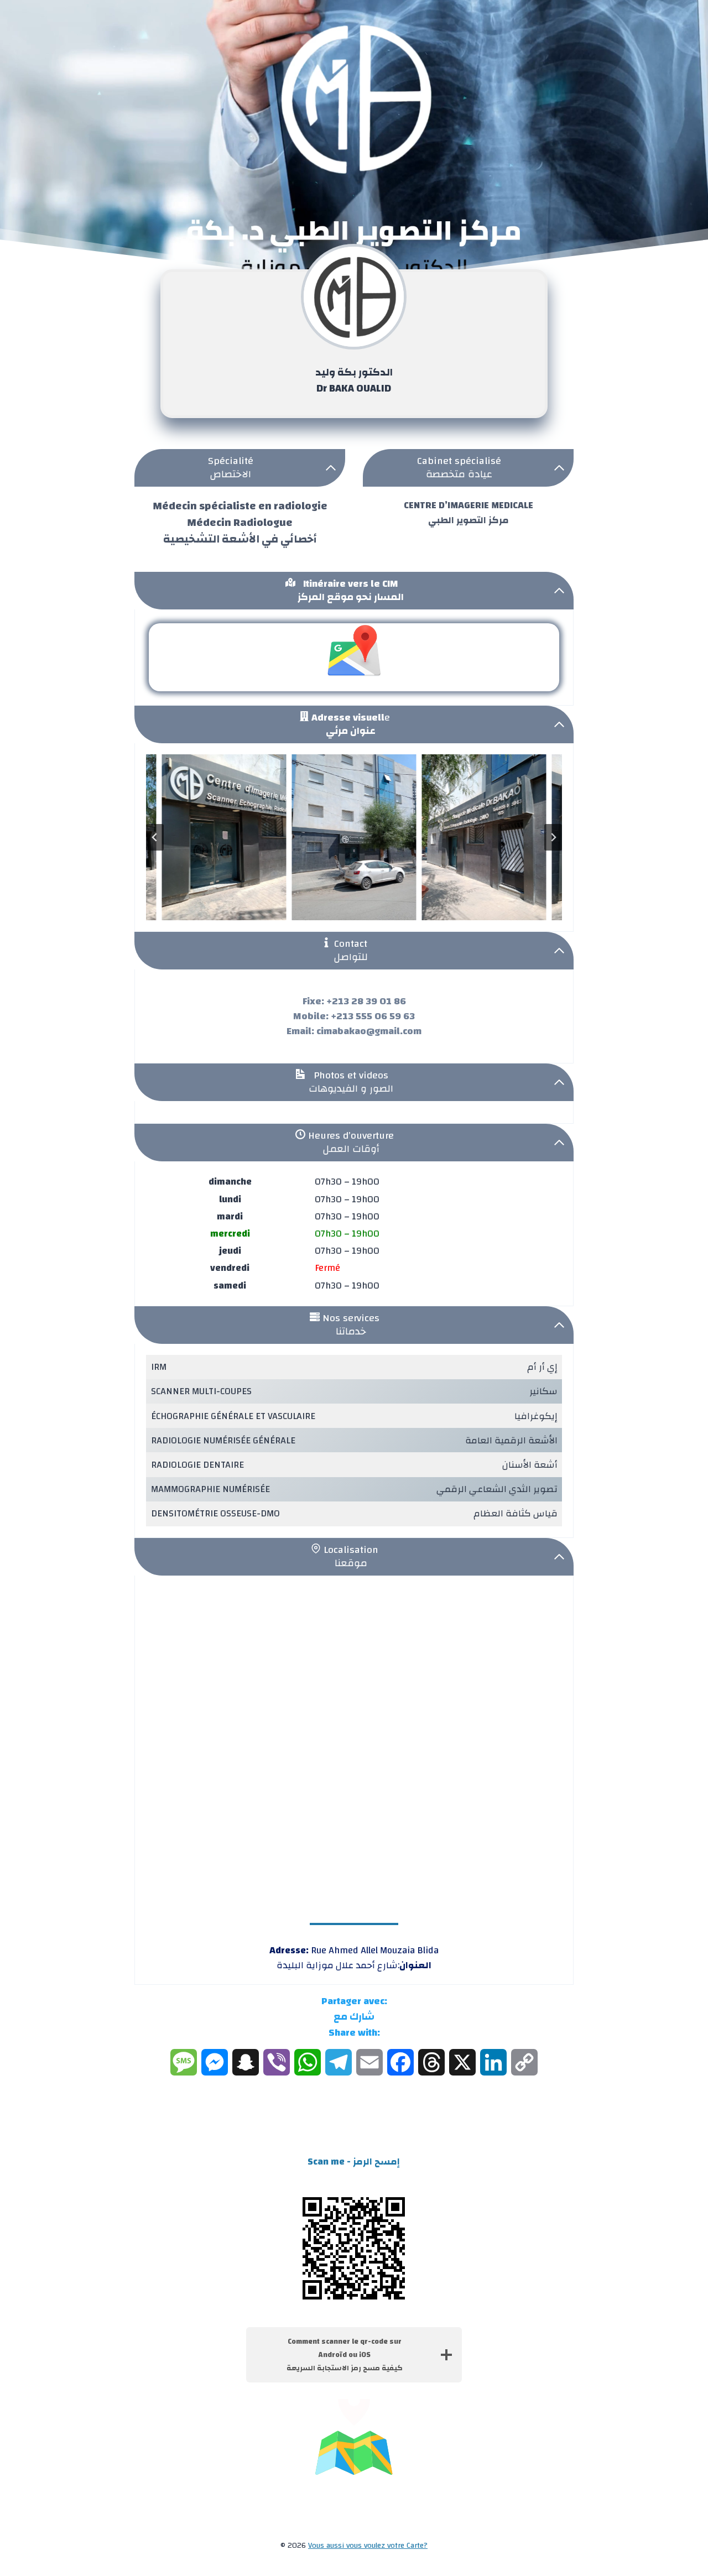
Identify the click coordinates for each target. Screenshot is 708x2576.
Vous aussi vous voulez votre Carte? (368, 2546)
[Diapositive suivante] (553, 837)
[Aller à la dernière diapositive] (155, 837)
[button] (224, 837)
